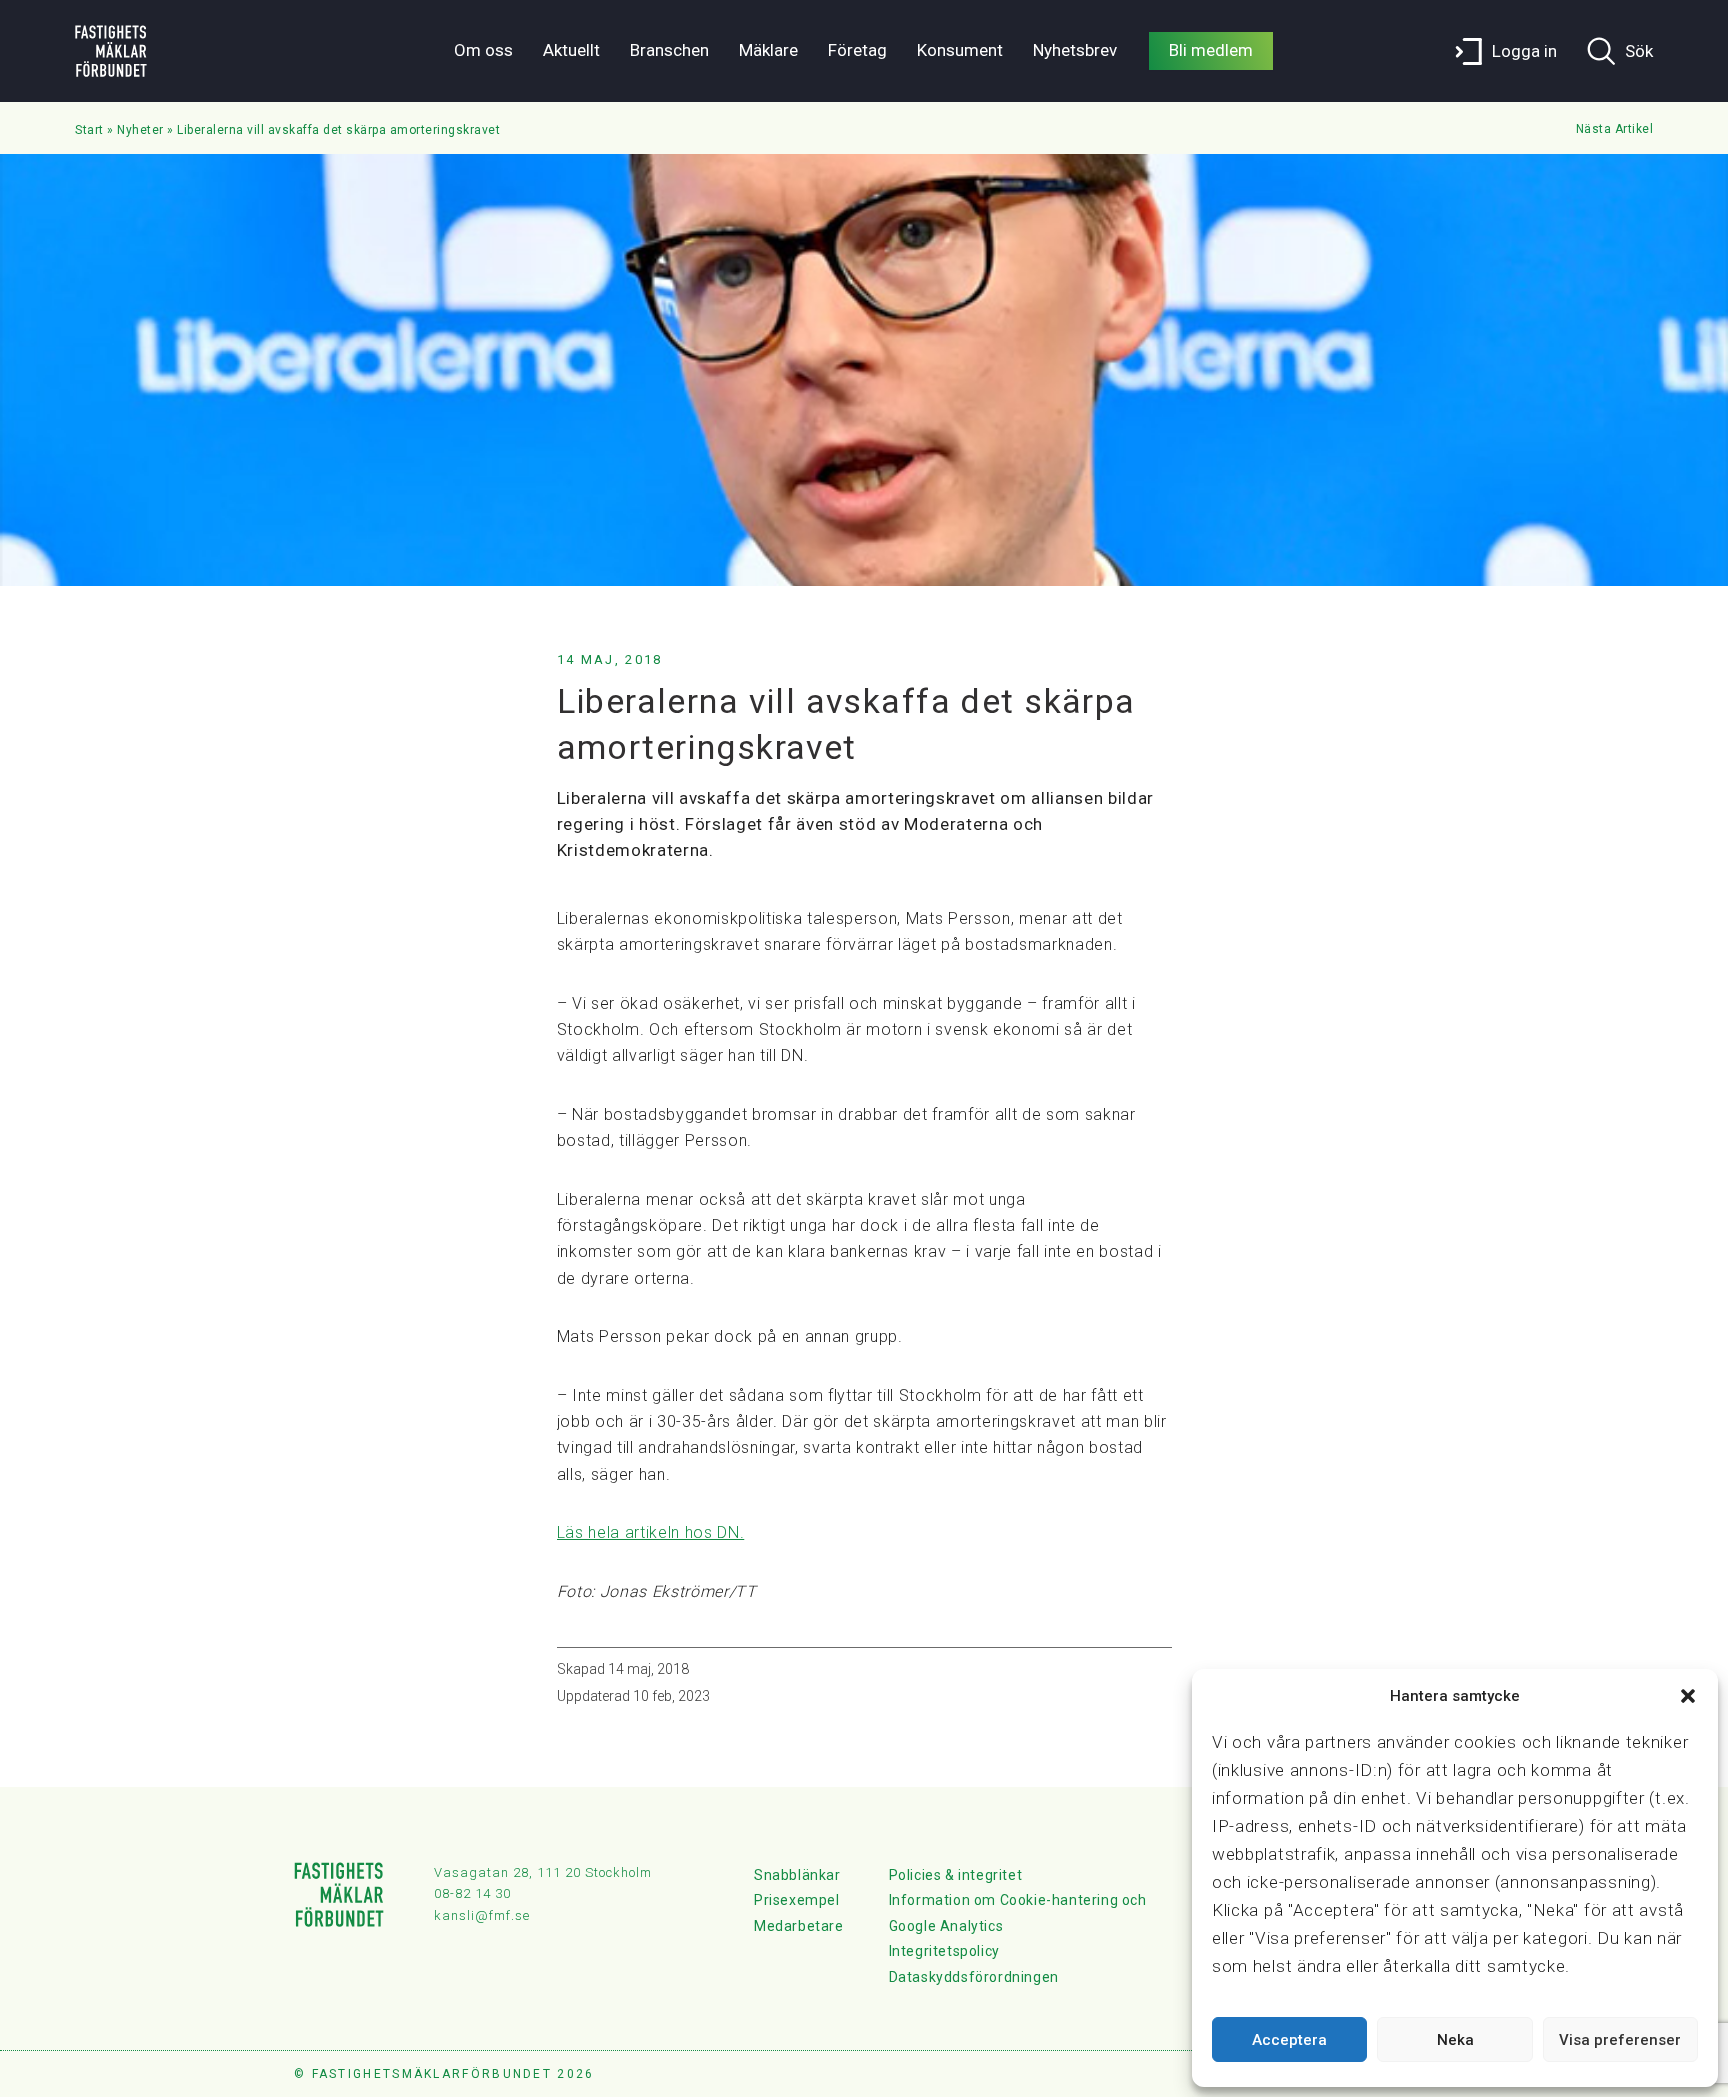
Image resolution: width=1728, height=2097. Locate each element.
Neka (1455, 2040)
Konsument (960, 50)
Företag (857, 50)
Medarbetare (799, 1926)
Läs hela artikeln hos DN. (651, 1532)
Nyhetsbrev (1075, 50)
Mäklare (768, 50)
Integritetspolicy (944, 1951)
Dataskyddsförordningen (974, 1977)
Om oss (483, 50)
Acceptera (1289, 2040)
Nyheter (140, 130)
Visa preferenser (1620, 2040)
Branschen (669, 50)
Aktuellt (571, 50)
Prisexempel (797, 1900)
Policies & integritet (956, 1875)
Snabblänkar (797, 1875)
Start (89, 130)
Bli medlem (1211, 50)
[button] (1688, 1696)
